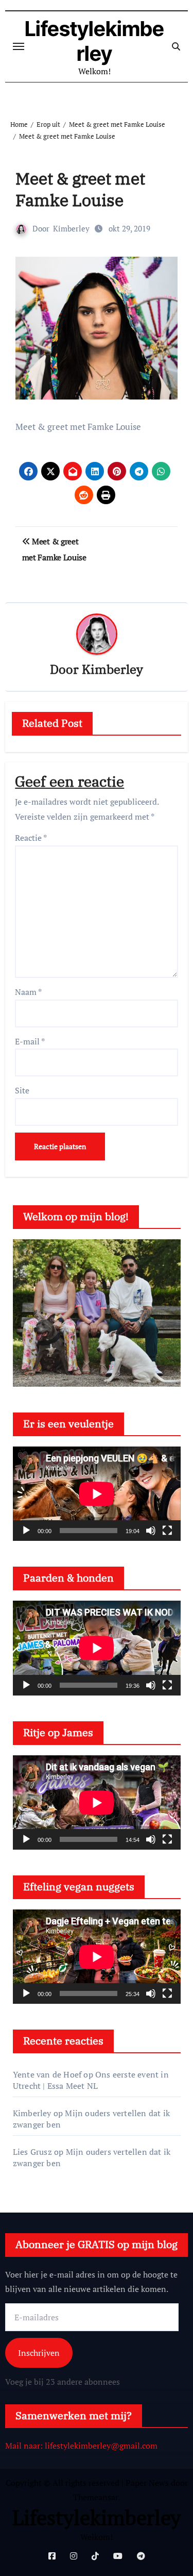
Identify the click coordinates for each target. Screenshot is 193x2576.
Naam (28, 992)
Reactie (31, 838)
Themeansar (95, 2497)
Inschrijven (39, 2353)
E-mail (30, 1041)
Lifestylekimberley (94, 41)
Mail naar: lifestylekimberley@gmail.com (81, 2446)
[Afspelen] (26, 1531)
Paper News (147, 2483)
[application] (97, 1494)
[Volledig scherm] (167, 1531)
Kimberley (71, 228)
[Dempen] (151, 1531)
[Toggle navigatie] (19, 46)
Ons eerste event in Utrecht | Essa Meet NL (91, 2080)
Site (22, 1090)
